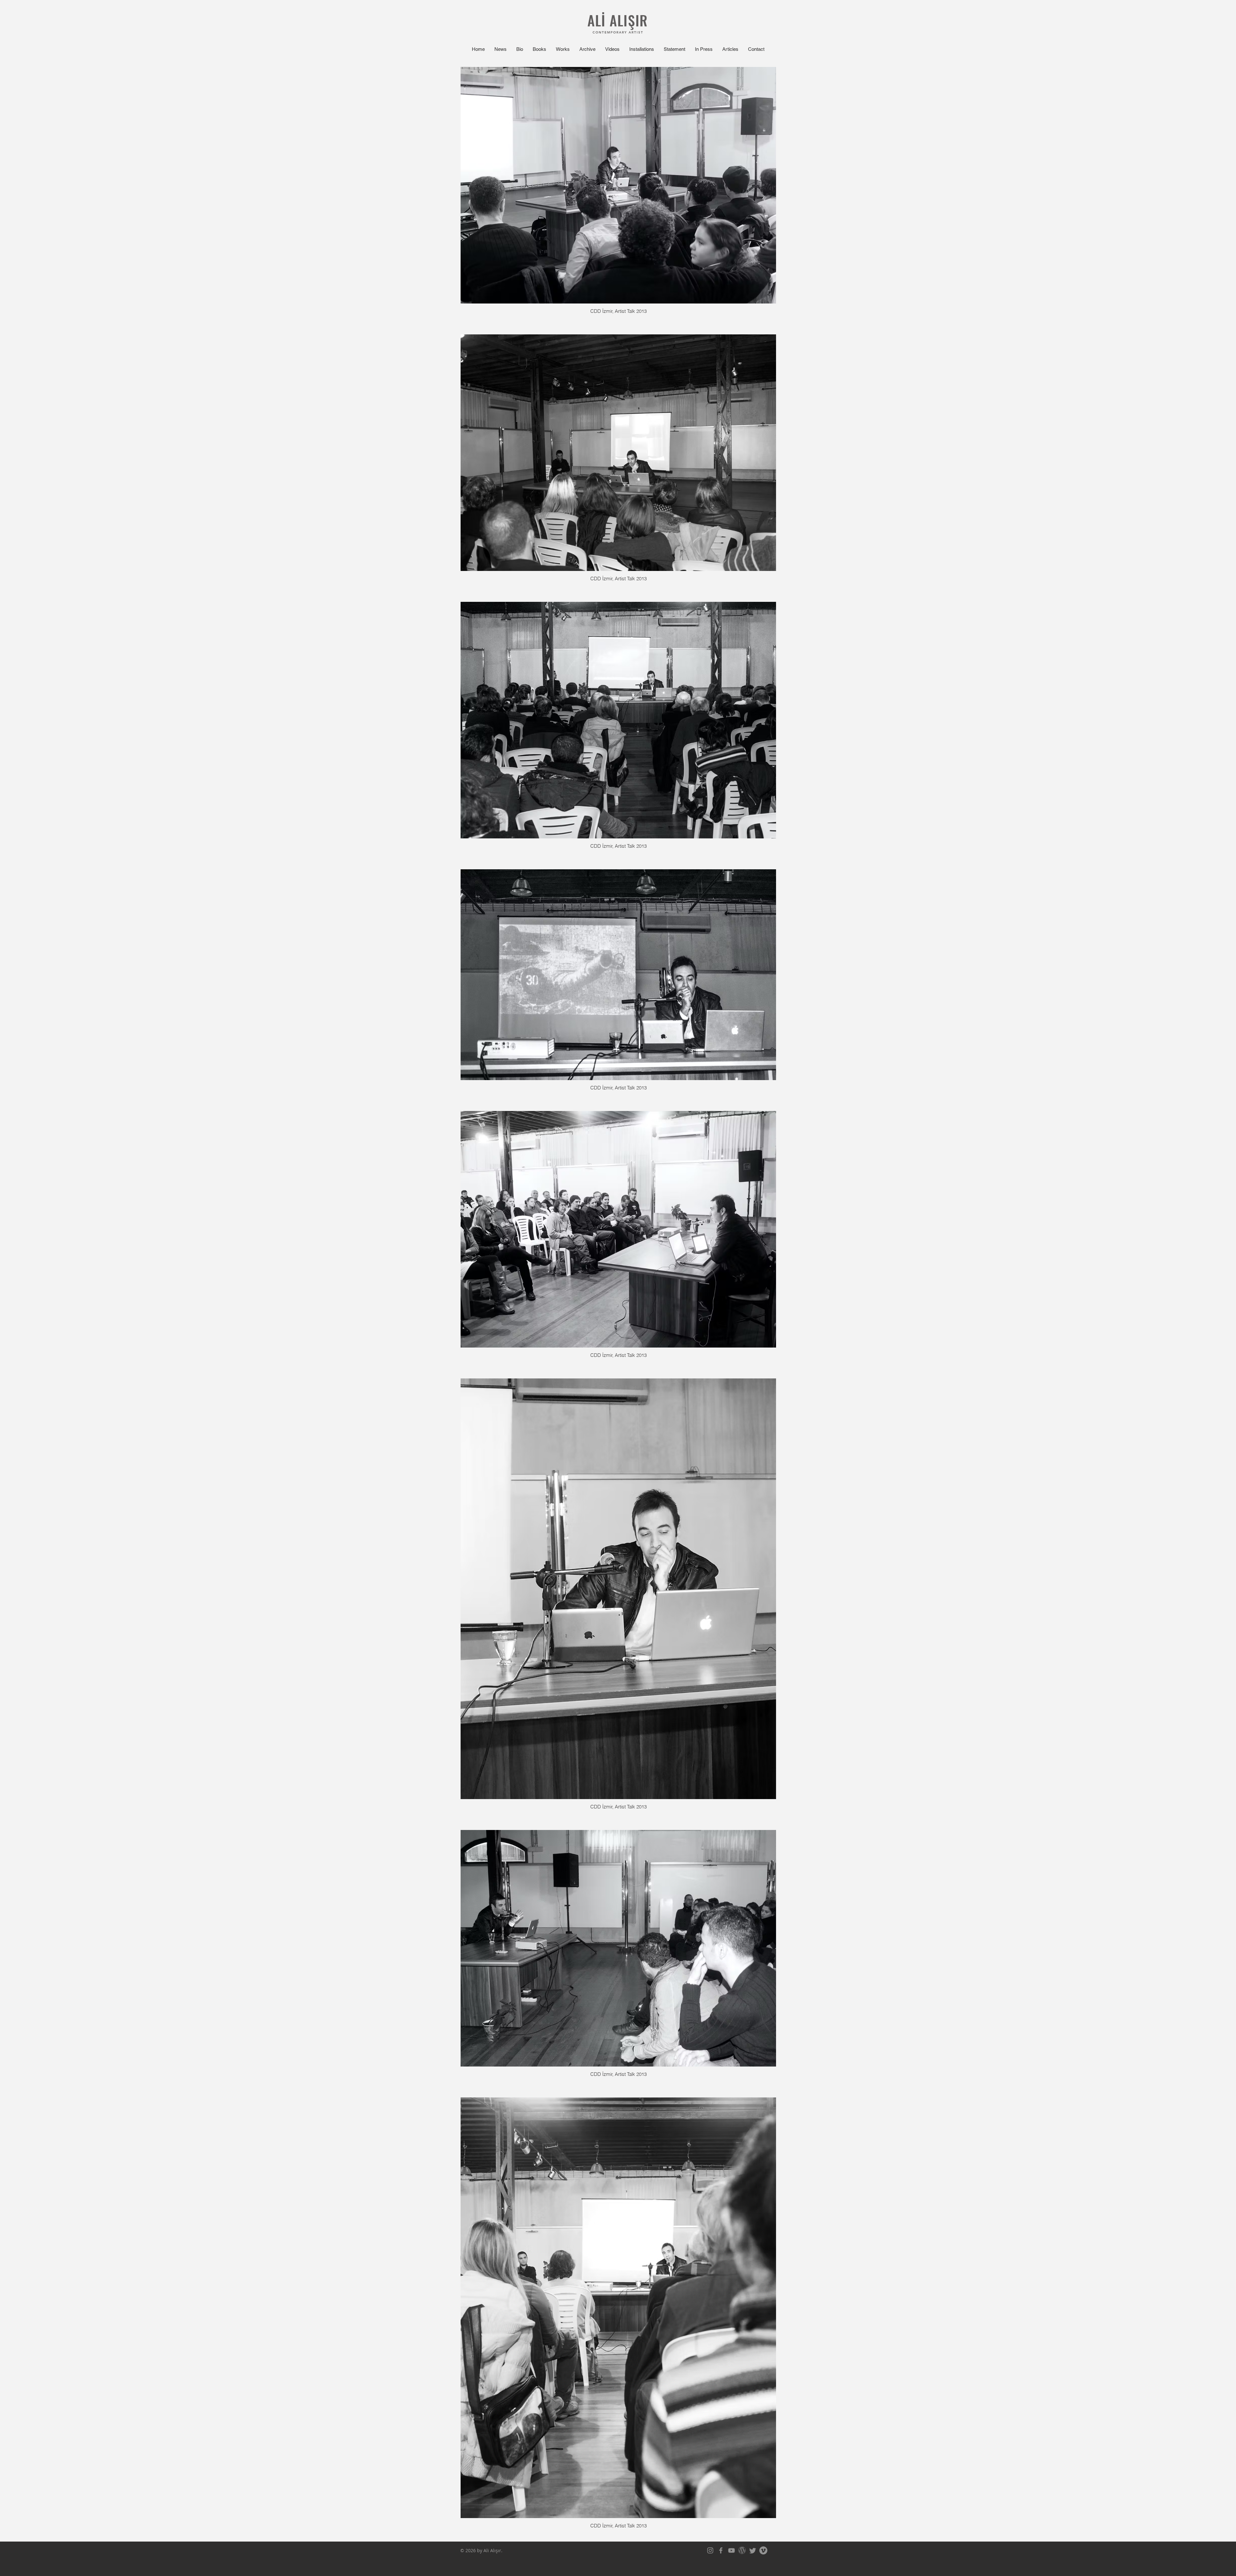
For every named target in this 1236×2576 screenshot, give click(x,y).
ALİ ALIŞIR (618, 20)
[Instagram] (710, 2550)
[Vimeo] (763, 2550)
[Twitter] (753, 2550)
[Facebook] (721, 2550)
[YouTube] (731, 2550)
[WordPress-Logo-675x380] (742, 2550)
